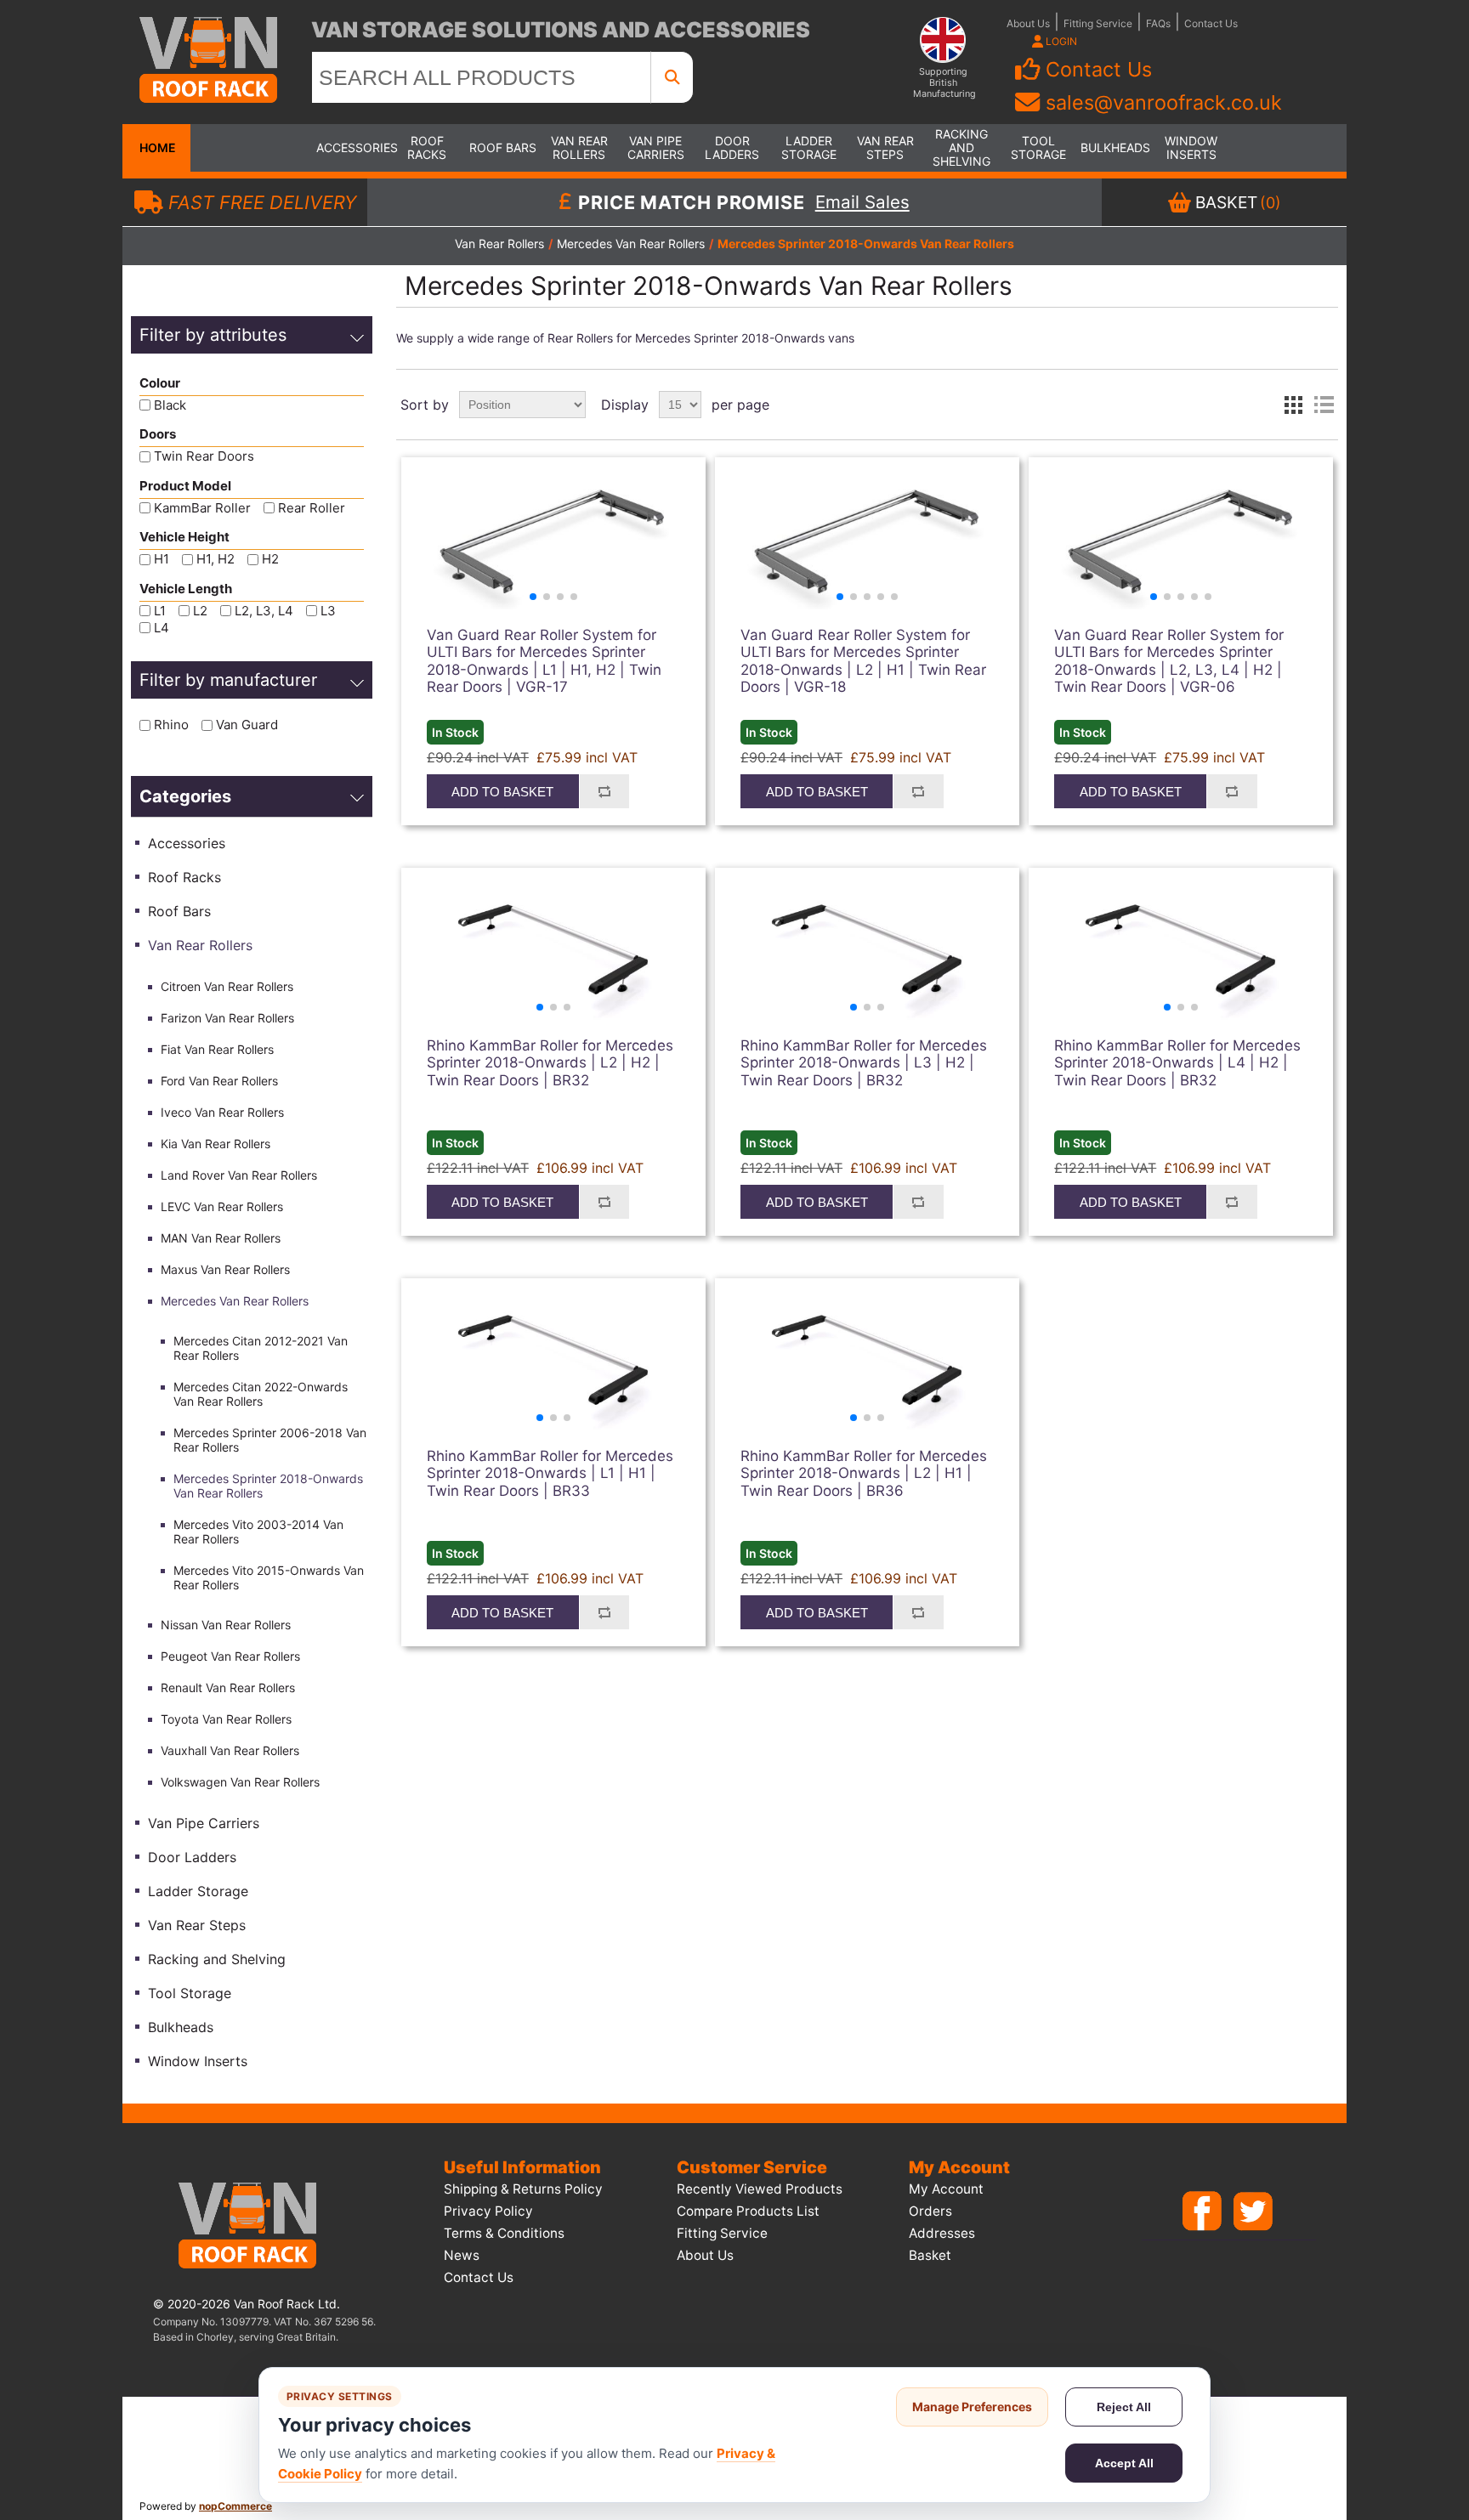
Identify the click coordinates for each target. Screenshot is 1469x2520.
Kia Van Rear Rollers (216, 1144)
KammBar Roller (202, 508)
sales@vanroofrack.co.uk (1164, 102)
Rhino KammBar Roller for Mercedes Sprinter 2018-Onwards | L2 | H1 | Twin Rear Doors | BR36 (864, 1473)
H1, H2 (216, 560)
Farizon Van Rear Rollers (227, 1018)
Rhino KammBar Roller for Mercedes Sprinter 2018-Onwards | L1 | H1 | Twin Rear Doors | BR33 (550, 1473)
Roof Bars (503, 147)
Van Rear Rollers (579, 147)
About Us (1028, 23)
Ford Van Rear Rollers (219, 1081)
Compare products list (748, 2211)
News (462, 2255)
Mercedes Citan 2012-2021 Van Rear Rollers (261, 1348)
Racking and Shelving (961, 147)
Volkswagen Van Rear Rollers (240, 1782)
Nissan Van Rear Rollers (226, 1625)
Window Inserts (1191, 147)
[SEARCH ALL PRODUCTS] (672, 77)
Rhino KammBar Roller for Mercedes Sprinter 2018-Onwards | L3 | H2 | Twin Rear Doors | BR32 (864, 1063)
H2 (270, 560)
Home (156, 147)
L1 (160, 611)
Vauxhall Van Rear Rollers (230, 1750)
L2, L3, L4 (264, 611)
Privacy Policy (488, 2211)
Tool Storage (1038, 147)
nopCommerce (235, 2506)
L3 (328, 611)
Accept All (1124, 2463)
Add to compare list (604, 791)
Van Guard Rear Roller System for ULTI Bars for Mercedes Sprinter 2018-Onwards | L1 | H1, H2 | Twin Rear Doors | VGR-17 (544, 661)
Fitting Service (1098, 23)
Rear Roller (312, 508)
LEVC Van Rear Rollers (222, 1206)
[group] (553, 542)
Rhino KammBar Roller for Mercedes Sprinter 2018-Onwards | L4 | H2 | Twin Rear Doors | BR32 (1177, 1063)
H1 (162, 560)
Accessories (350, 147)
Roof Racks (427, 147)
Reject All (1124, 2407)
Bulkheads (1115, 147)
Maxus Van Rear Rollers (225, 1269)
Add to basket (502, 792)
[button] (533, 597)
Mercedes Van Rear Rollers (235, 1301)
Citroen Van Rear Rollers (227, 986)
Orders (930, 2211)
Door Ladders (732, 147)
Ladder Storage (809, 147)
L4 (162, 628)
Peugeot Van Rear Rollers (230, 1656)
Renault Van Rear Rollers (228, 1688)
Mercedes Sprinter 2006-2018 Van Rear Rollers (270, 1440)
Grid (1293, 405)
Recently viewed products (760, 2189)
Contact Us (1211, 23)
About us (705, 2255)
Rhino (171, 725)
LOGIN (1060, 41)
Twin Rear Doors (204, 457)
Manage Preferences (972, 2407)
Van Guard (247, 725)
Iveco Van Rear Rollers (222, 1112)
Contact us (479, 2277)
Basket (930, 2255)
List (1324, 405)
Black (170, 405)
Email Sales (862, 202)
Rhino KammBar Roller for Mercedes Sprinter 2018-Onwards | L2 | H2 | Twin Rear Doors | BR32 (550, 1063)
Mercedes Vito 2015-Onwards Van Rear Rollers (269, 1577)
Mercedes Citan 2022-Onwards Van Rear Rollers (261, 1394)
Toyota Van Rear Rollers (226, 1719)
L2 (200, 611)
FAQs (1158, 23)
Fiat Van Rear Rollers (217, 1049)
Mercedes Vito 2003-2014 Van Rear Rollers (258, 1532)
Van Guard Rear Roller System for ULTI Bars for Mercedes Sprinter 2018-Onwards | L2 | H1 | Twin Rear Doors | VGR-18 (863, 661)
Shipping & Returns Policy (523, 2189)
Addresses (942, 2233)
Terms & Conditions (504, 2233)
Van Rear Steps (885, 147)
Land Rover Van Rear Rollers (239, 1175)
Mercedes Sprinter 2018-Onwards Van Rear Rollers (268, 1486)
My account (946, 2189)
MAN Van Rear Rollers (221, 1238)
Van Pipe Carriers (656, 147)
